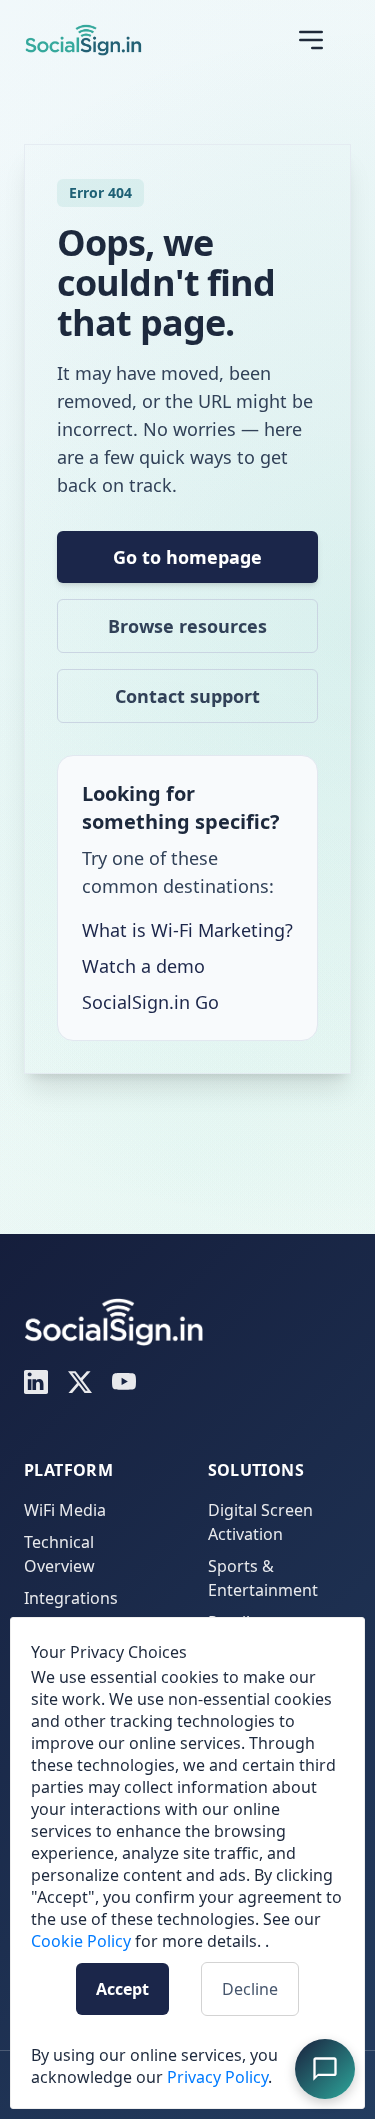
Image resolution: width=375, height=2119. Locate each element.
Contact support (187, 696)
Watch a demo (143, 966)
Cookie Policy (81, 1941)
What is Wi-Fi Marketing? (187, 930)
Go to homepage (187, 557)
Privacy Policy (217, 2077)
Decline (250, 1989)
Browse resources (187, 626)
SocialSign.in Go (150, 1002)
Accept (122, 1989)
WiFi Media (65, 1510)
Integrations (71, 1598)
